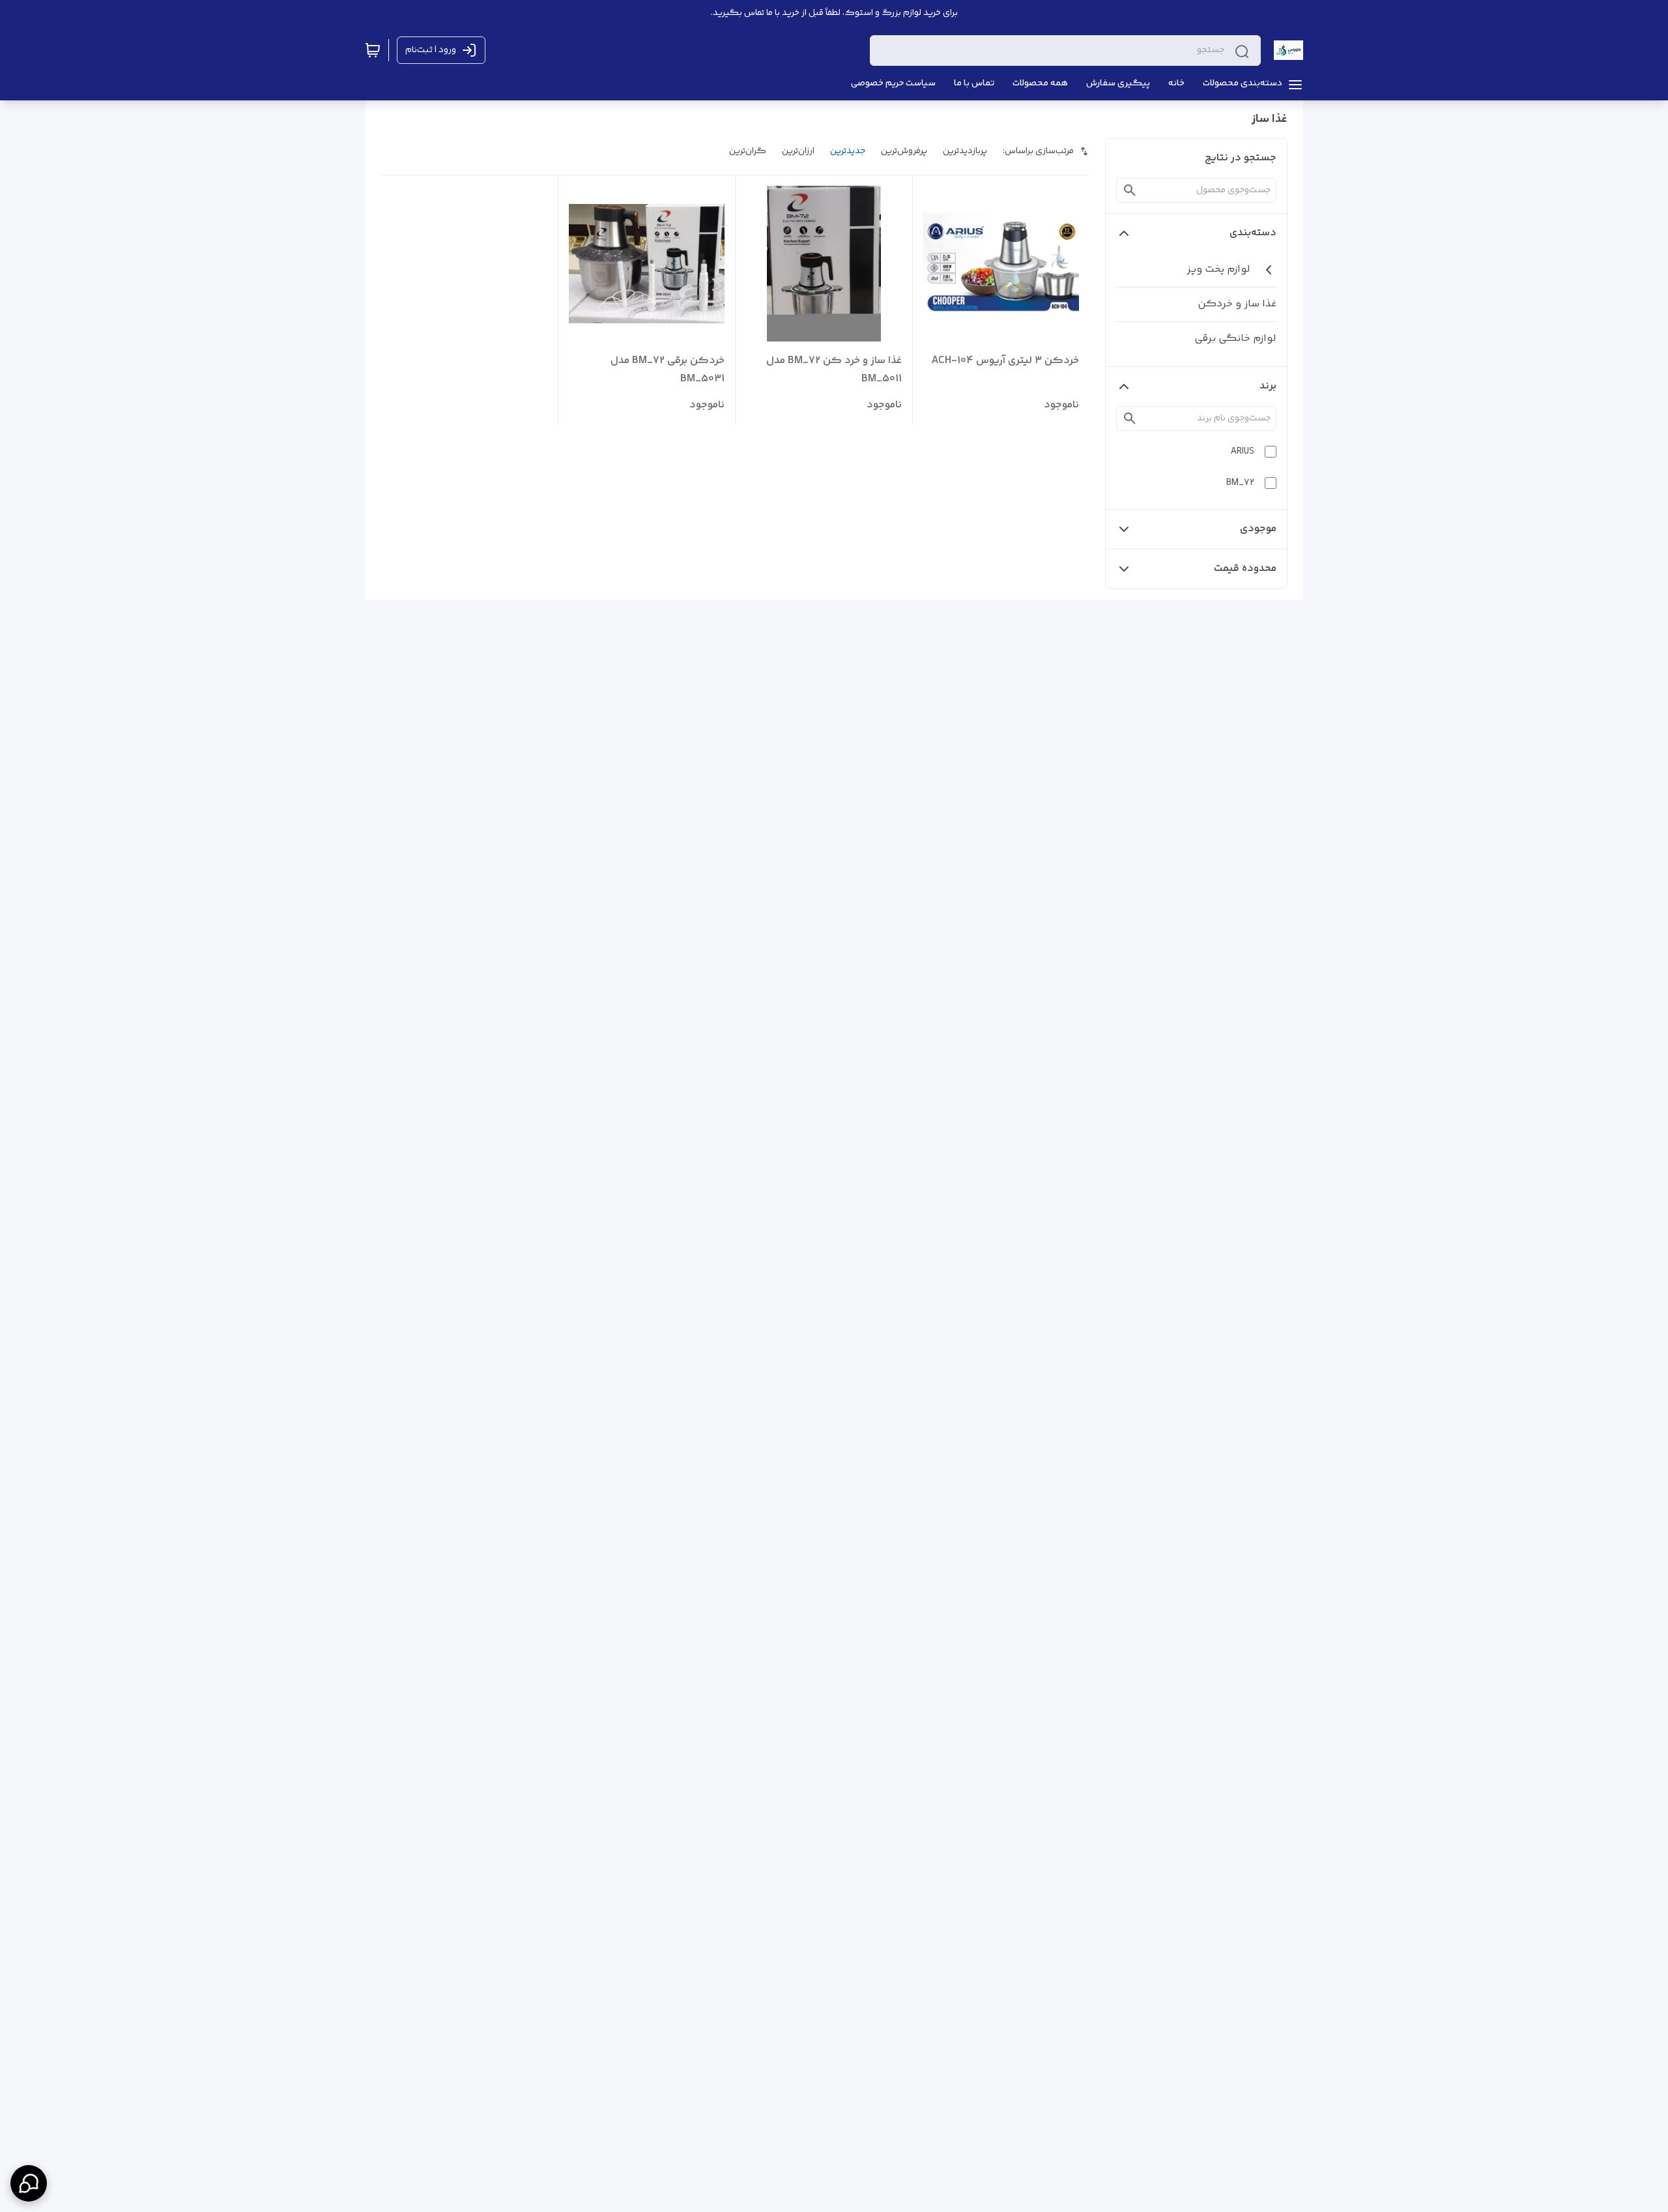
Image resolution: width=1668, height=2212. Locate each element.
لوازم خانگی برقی (1235, 339)
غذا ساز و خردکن (1237, 304)
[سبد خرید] (373, 50)
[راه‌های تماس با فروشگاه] (29, 2183)
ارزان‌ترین (798, 151)
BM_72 (1240, 483)
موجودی (1258, 529)
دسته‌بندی (1253, 233)
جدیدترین (848, 151)
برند (1268, 386)
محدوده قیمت (1245, 569)
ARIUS (1243, 452)
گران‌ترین (748, 151)
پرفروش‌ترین (904, 151)
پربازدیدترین (965, 151)
